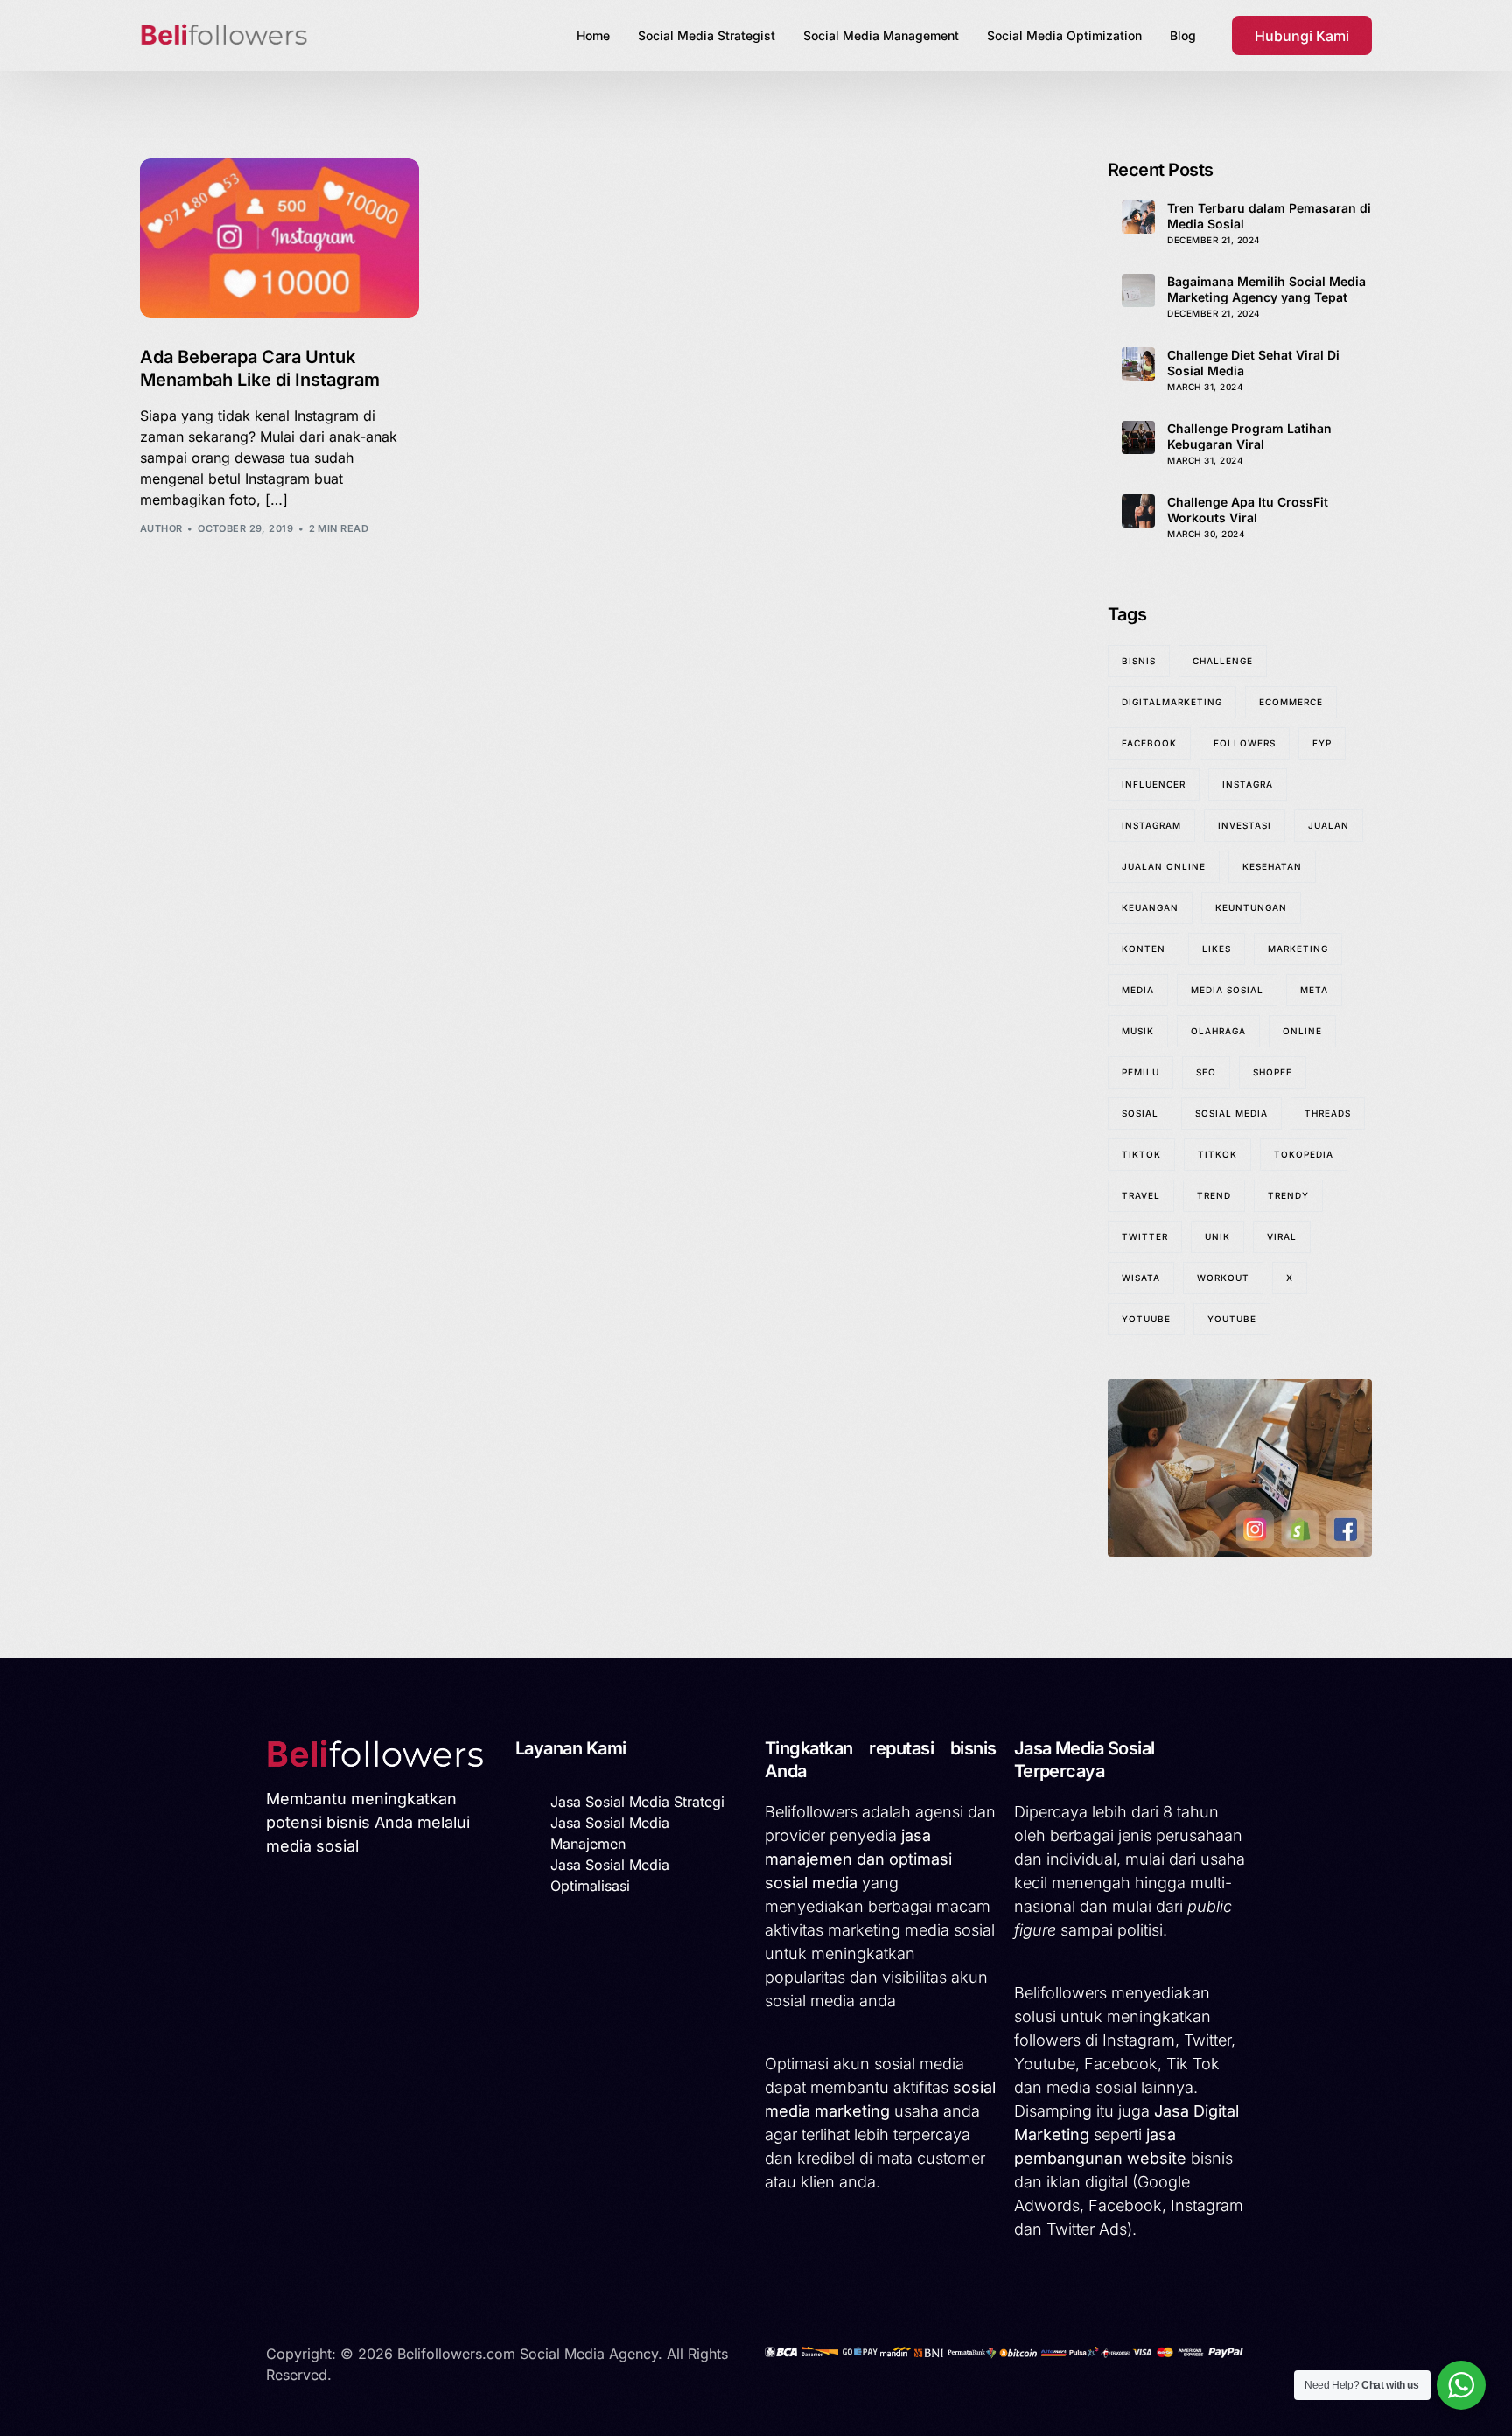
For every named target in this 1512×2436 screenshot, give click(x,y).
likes (1217, 948)
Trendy (1288, 1195)
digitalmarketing (1172, 702)
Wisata (1141, 1277)
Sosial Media (1232, 1113)
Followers (1245, 743)
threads (1328, 1113)
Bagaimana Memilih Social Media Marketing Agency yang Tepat (1267, 289)
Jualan (1329, 825)
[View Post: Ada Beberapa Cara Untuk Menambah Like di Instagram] (280, 238)
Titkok (1218, 1154)
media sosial (1227, 990)
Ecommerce (1291, 702)
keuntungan (1251, 907)
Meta (1314, 990)
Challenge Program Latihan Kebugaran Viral (1249, 436)
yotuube (1146, 1319)
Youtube (1232, 1319)
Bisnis (1139, 661)
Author (161, 528)
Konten (1144, 948)
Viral (1282, 1236)
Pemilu (1141, 1072)
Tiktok (1141, 1154)
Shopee (1273, 1072)
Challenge (1223, 661)
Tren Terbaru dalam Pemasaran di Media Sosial (1269, 216)
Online (1302, 1031)
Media (1138, 990)
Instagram (1151, 825)
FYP (1322, 743)
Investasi (1245, 825)
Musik (1138, 1031)
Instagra (1248, 784)
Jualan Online (1164, 866)
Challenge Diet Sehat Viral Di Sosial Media (1253, 363)
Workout (1223, 1277)
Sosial (1140, 1113)
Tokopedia (1304, 1154)
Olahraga (1218, 1031)
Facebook (1149, 743)
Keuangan (1150, 907)
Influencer (1154, 784)
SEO (1206, 1072)
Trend (1214, 1195)
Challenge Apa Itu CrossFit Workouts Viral (1248, 510)
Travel (1141, 1195)
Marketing (1298, 948)
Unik (1218, 1236)
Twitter (1145, 1236)
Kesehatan (1272, 866)
